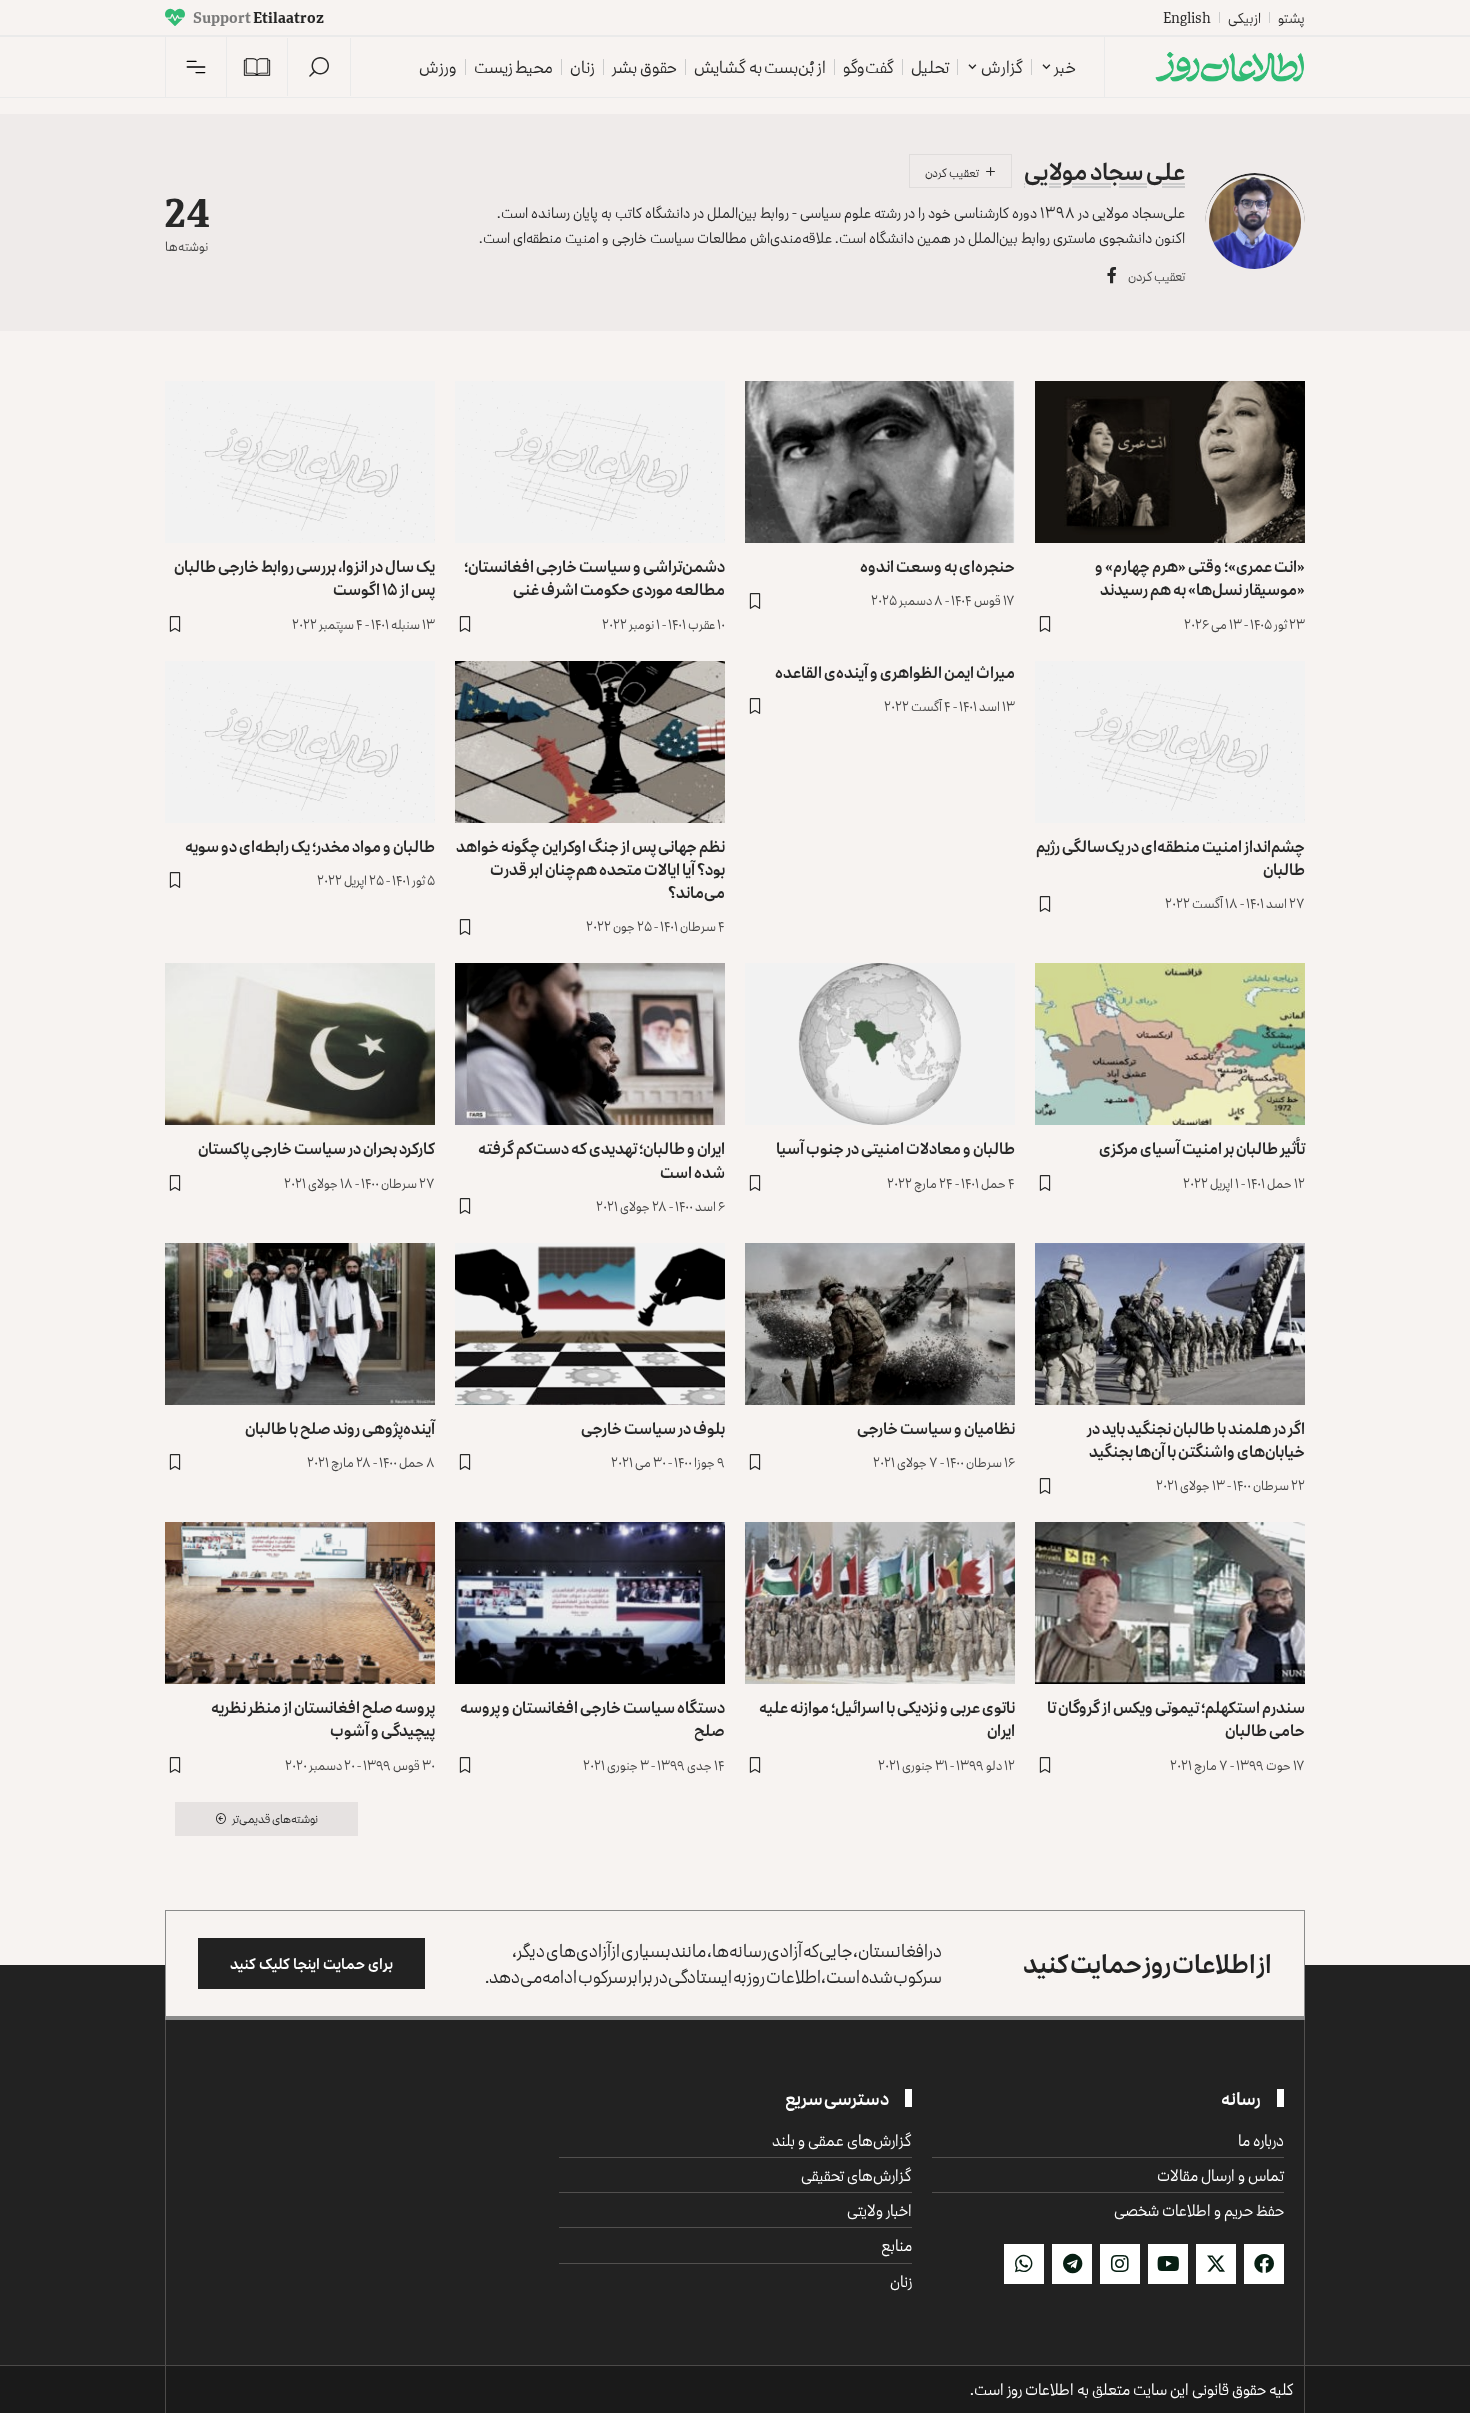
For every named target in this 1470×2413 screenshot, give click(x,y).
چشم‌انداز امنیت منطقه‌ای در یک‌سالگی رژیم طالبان (1170, 857)
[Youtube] (1168, 2264)
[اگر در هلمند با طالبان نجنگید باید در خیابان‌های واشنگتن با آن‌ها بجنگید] (1170, 1324)
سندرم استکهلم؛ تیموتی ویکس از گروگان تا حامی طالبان (1176, 1718)
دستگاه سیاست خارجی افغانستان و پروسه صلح (592, 1718)
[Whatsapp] (1024, 2264)
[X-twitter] (1216, 2264)
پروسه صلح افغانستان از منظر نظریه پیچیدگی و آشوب (323, 1718)
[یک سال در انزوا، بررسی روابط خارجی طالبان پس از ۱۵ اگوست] (300, 462)
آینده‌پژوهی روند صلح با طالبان (340, 1428)
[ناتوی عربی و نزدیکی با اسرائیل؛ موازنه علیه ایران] (880, 1603)
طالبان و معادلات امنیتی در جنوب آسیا (895, 1148)
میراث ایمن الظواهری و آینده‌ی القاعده (895, 672)
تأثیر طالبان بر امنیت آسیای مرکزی (1202, 1148)
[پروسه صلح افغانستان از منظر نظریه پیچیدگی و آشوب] (300, 1603)
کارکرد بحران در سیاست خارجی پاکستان (316, 1148)
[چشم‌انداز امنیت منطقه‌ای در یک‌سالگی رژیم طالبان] (1170, 742)
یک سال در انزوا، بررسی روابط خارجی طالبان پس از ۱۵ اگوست (304, 577)
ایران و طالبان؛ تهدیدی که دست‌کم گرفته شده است (601, 1159)
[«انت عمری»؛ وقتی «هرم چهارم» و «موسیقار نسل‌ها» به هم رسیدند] (1170, 462)
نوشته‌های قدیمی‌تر (275, 1818)
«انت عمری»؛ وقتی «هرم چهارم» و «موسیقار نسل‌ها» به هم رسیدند (1200, 577)
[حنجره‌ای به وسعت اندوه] (880, 462)
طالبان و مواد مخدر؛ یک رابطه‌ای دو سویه (310, 846)
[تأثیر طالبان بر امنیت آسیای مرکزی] (1170, 1044)
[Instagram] (1120, 2264)
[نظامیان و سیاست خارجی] (880, 1324)
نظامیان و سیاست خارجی (936, 1428)
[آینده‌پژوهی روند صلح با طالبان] (300, 1324)
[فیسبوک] (1112, 276)
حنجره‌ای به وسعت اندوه (937, 566)
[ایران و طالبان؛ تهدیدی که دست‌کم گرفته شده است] (590, 1044)
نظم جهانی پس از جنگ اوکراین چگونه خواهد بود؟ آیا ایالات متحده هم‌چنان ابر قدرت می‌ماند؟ (590, 869)
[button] (319, 67)
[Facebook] (1264, 2264)
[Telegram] (1072, 2264)
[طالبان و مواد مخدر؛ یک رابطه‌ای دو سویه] (300, 742)
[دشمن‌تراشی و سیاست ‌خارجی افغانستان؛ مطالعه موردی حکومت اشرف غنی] (590, 462)
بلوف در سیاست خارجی (653, 1428)
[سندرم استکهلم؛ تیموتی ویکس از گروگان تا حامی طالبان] (1170, 1603)
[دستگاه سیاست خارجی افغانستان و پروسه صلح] (590, 1603)
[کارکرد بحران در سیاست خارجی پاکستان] (300, 1044)
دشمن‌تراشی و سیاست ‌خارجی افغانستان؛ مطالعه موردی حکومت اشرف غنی (594, 577)
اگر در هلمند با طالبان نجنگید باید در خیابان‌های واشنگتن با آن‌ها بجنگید (1196, 1439)
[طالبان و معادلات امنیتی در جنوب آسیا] (880, 1044)
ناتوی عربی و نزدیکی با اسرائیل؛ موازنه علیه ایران (887, 1718)
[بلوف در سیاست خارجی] (590, 1324)
